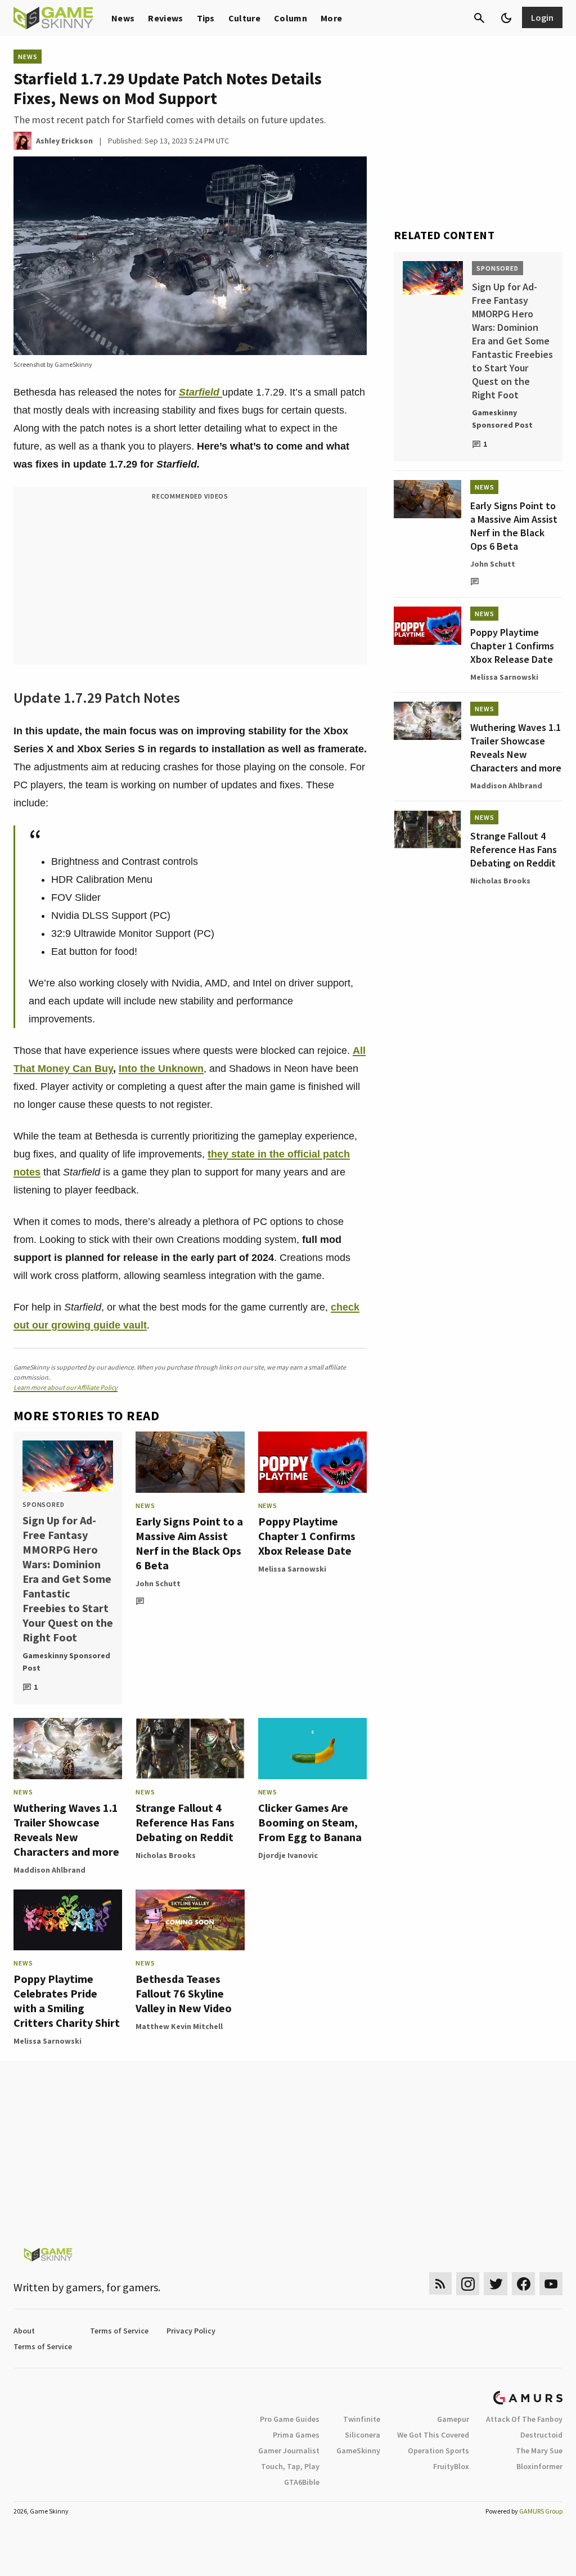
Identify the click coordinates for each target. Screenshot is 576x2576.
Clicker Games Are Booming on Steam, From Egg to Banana (310, 1822)
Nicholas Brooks (166, 1855)
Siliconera (363, 2435)
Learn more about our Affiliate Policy (66, 1387)
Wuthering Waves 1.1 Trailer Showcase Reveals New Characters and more (66, 1830)
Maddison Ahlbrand (49, 1870)
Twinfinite (362, 2419)
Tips (206, 18)
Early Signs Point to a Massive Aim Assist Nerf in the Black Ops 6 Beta (189, 1543)
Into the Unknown (161, 1069)
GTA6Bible (302, 2482)
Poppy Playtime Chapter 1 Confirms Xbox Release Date (307, 1536)
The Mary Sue (539, 2451)
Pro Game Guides (290, 2419)
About (24, 2331)
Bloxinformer (539, 2466)
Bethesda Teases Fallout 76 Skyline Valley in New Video (184, 1993)
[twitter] (496, 2284)
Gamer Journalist (289, 2451)
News (123, 18)
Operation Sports (438, 2451)
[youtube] (551, 2284)
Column (291, 18)
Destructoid (541, 2435)
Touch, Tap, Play (290, 2466)
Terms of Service (119, 2331)
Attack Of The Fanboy (524, 2419)
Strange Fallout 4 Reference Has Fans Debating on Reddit (185, 1822)
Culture (244, 18)
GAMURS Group (541, 2511)
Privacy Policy (191, 2331)
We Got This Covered (433, 2435)
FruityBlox (451, 2466)
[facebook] (523, 2284)
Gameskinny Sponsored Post (66, 1662)
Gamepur (453, 2419)
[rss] (440, 2284)
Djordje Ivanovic (288, 1855)
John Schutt (158, 1583)
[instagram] (468, 2284)
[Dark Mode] (506, 18)
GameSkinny (358, 2451)
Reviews (165, 18)
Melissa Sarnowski (292, 1569)
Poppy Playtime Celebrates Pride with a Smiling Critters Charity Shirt (67, 2001)
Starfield (201, 392)
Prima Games (296, 2435)
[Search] (479, 18)
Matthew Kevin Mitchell (179, 2026)
